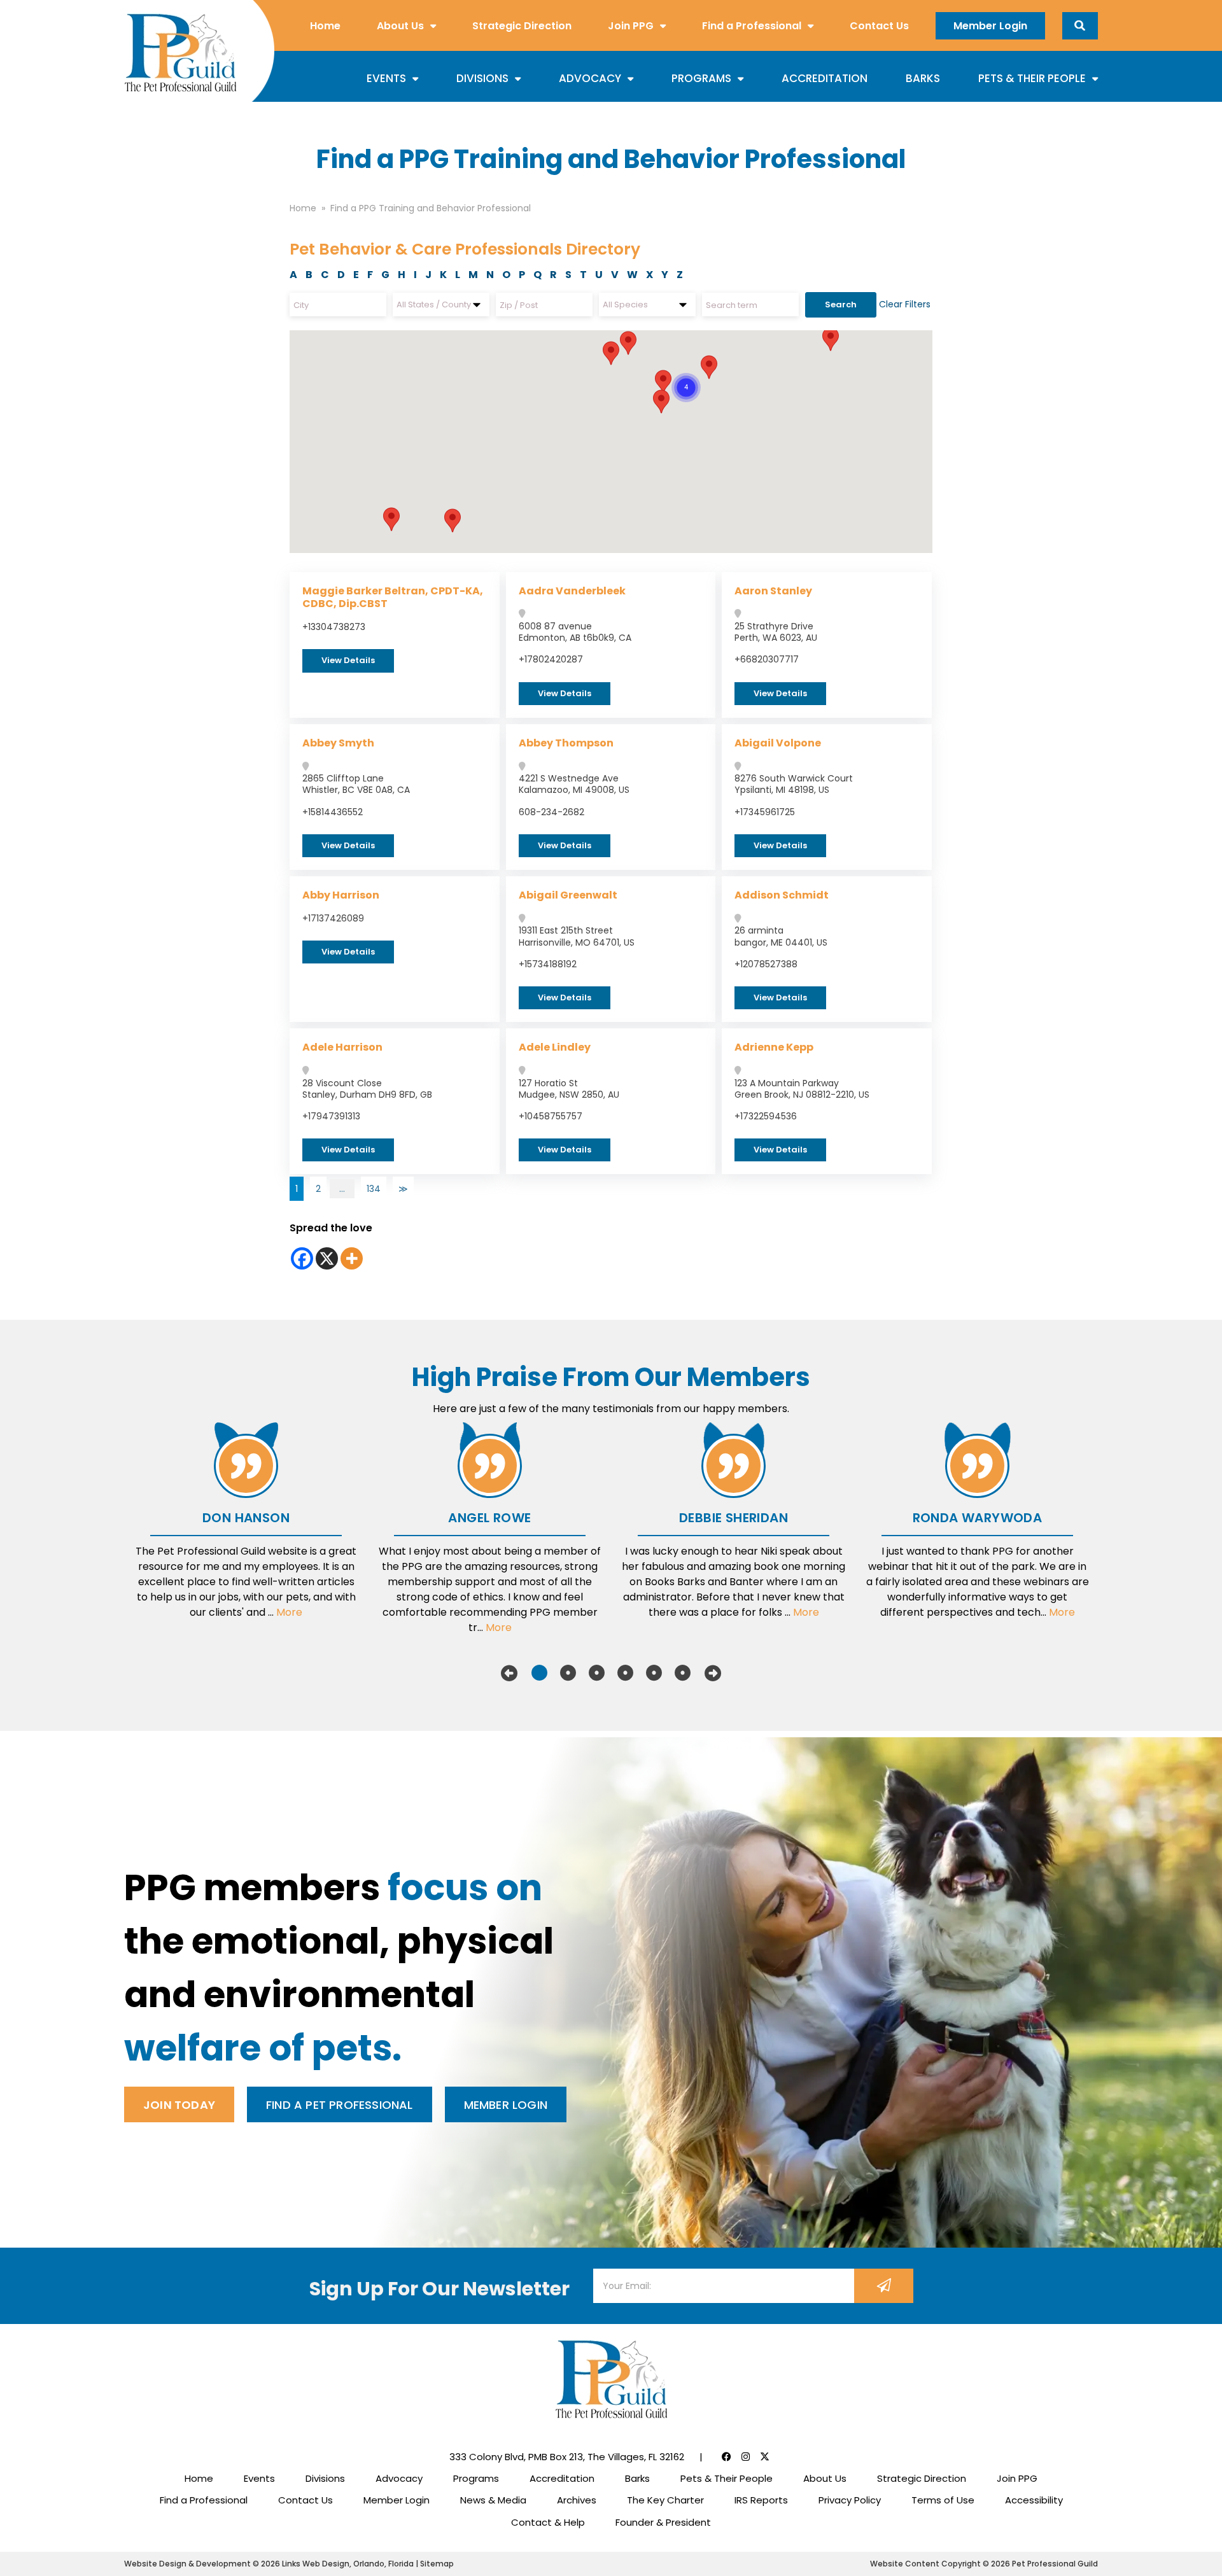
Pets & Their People (1032, 78)
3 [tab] (597, 1673)
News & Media (493, 2500)
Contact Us (879, 26)
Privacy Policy (850, 2500)
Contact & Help (548, 2522)
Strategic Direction (522, 26)
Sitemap (437, 2564)
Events (386, 78)
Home (325, 26)
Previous (509, 1673)
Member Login (990, 26)
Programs (701, 78)
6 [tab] (683, 1673)
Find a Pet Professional (340, 2105)
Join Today (179, 2105)
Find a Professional (752, 26)
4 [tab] (625, 1673)
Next (713, 1673)
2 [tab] (568, 1673)
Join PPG (631, 26)
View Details (348, 660)
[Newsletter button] (884, 2286)
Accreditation (825, 78)
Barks (923, 78)
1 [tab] (539, 1673)
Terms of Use (943, 2500)
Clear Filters (905, 304)
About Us (400, 26)
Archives (577, 2500)
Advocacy (590, 78)
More (289, 1612)
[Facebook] (302, 1258)
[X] (327, 1258)
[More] (352, 1258)
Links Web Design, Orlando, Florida (349, 2564)
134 (374, 1189)
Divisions (482, 78)
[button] (628, 343)
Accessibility (1034, 2500)
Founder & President (663, 2522)
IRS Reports (761, 2500)
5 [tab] (654, 1673)
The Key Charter (665, 2500)
